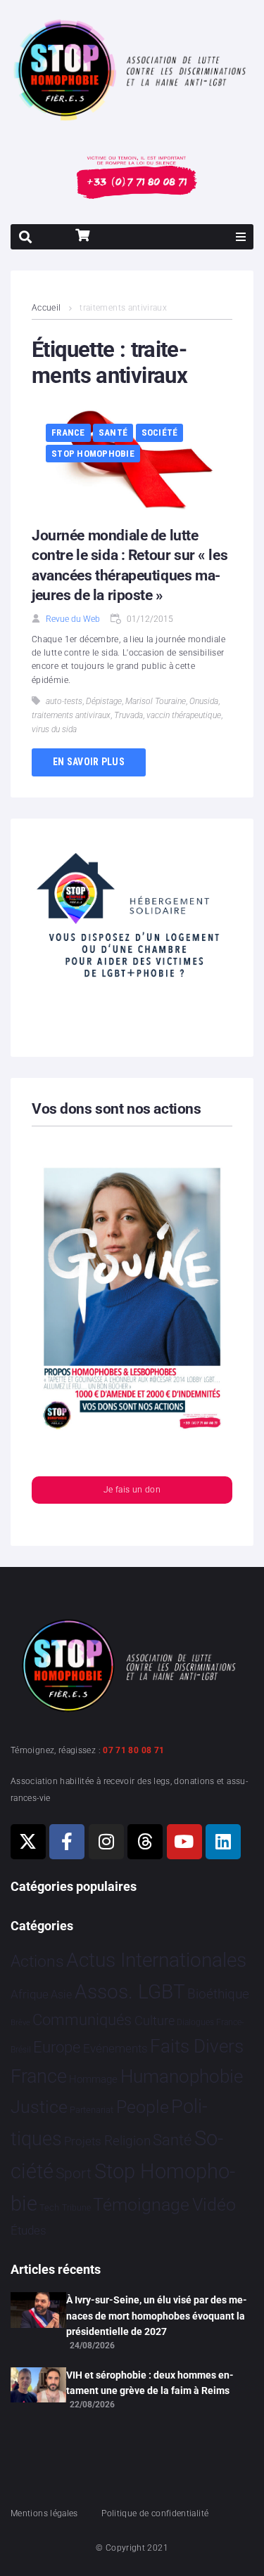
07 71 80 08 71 (133, 1750)
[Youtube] (184, 1842)
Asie (61, 1995)
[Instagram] (106, 1842)
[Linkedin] (223, 1842)
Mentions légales (44, 2513)
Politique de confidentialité (155, 2513)
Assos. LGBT (130, 1992)
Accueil (46, 308)
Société (160, 432)
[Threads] (145, 1842)
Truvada (128, 715)
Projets (83, 2141)
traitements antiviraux (71, 715)
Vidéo (214, 2204)
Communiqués (82, 2020)
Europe (57, 2047)
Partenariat (92, 2110)
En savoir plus (89, 762)
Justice (39, 2107)
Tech (49, 2207)
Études (29, 2230)
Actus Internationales (156, 1960)
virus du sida (54, 729)
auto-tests (64, 701)
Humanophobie (182, 2076)
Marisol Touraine (156, 701)
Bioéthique (218, 1994)
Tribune (76, 2208)
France (68, 432)
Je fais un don (132, 1490)
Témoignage (141, 2205)
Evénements (115, 2048)
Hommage (93, 2079)
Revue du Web (73, 619)
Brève (20, 2023)
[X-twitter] (28, 1842)
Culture (155, 2021)
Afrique (30, 1994)
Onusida (204, 701)
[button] (241, 237)
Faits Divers (197, 2046)
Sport (74, 2173)
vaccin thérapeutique (184, 715)
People (143, 2107)
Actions (37, 1962)
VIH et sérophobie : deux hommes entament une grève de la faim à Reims (150, 2383)
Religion (127, 2141)
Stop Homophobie (93, 454)
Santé (113, 432)
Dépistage (104, 701)
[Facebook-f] (67, 1842)
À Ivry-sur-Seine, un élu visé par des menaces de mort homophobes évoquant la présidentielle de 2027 (157, 2316)
